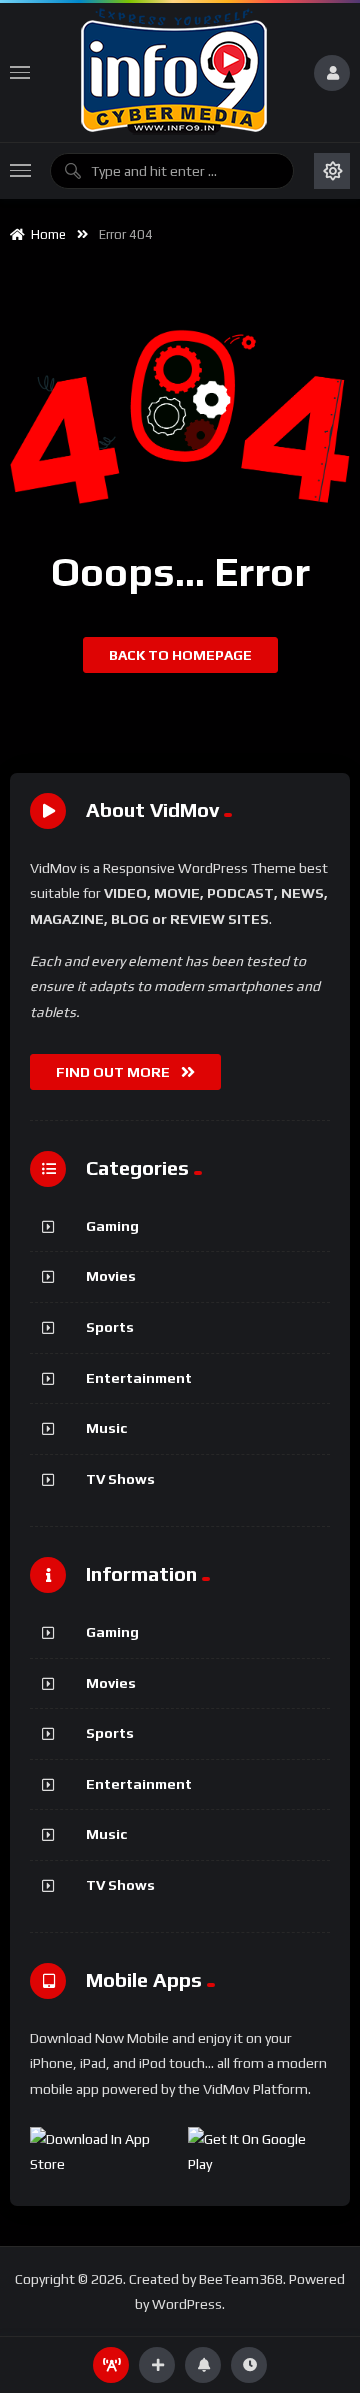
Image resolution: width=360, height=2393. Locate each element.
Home (45, 234)
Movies (111, 1276)
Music (106, 1428)
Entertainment (139, 1378)
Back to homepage (180, 655)
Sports (110, 1327)
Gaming (112, 1226)
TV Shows (120, 1479)
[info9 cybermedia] (172, 72)
